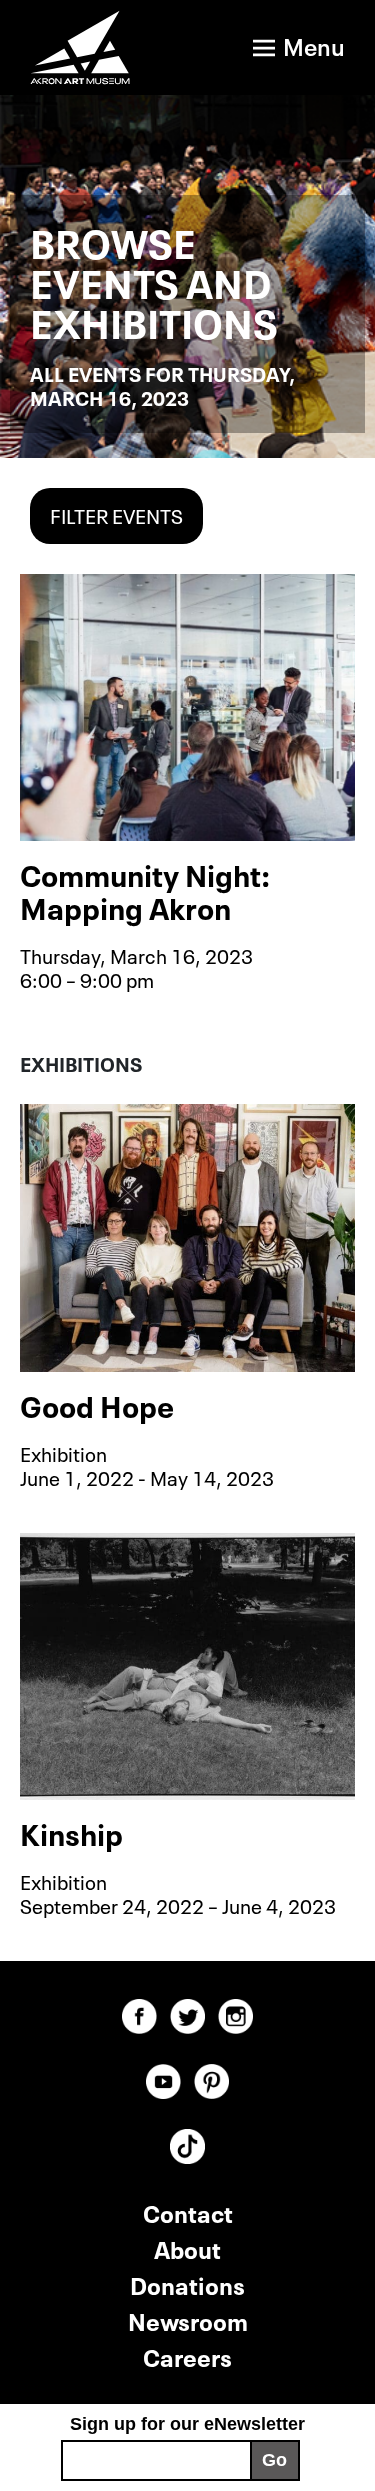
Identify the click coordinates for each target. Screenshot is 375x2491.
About (187, 2247)
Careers (187, 2355)
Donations (187, 2283)
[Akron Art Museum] (82, 47)
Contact (188, 2211)
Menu (314, 44)
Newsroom (188, 2319)
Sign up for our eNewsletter (187, 2424)
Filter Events (116, 514)
